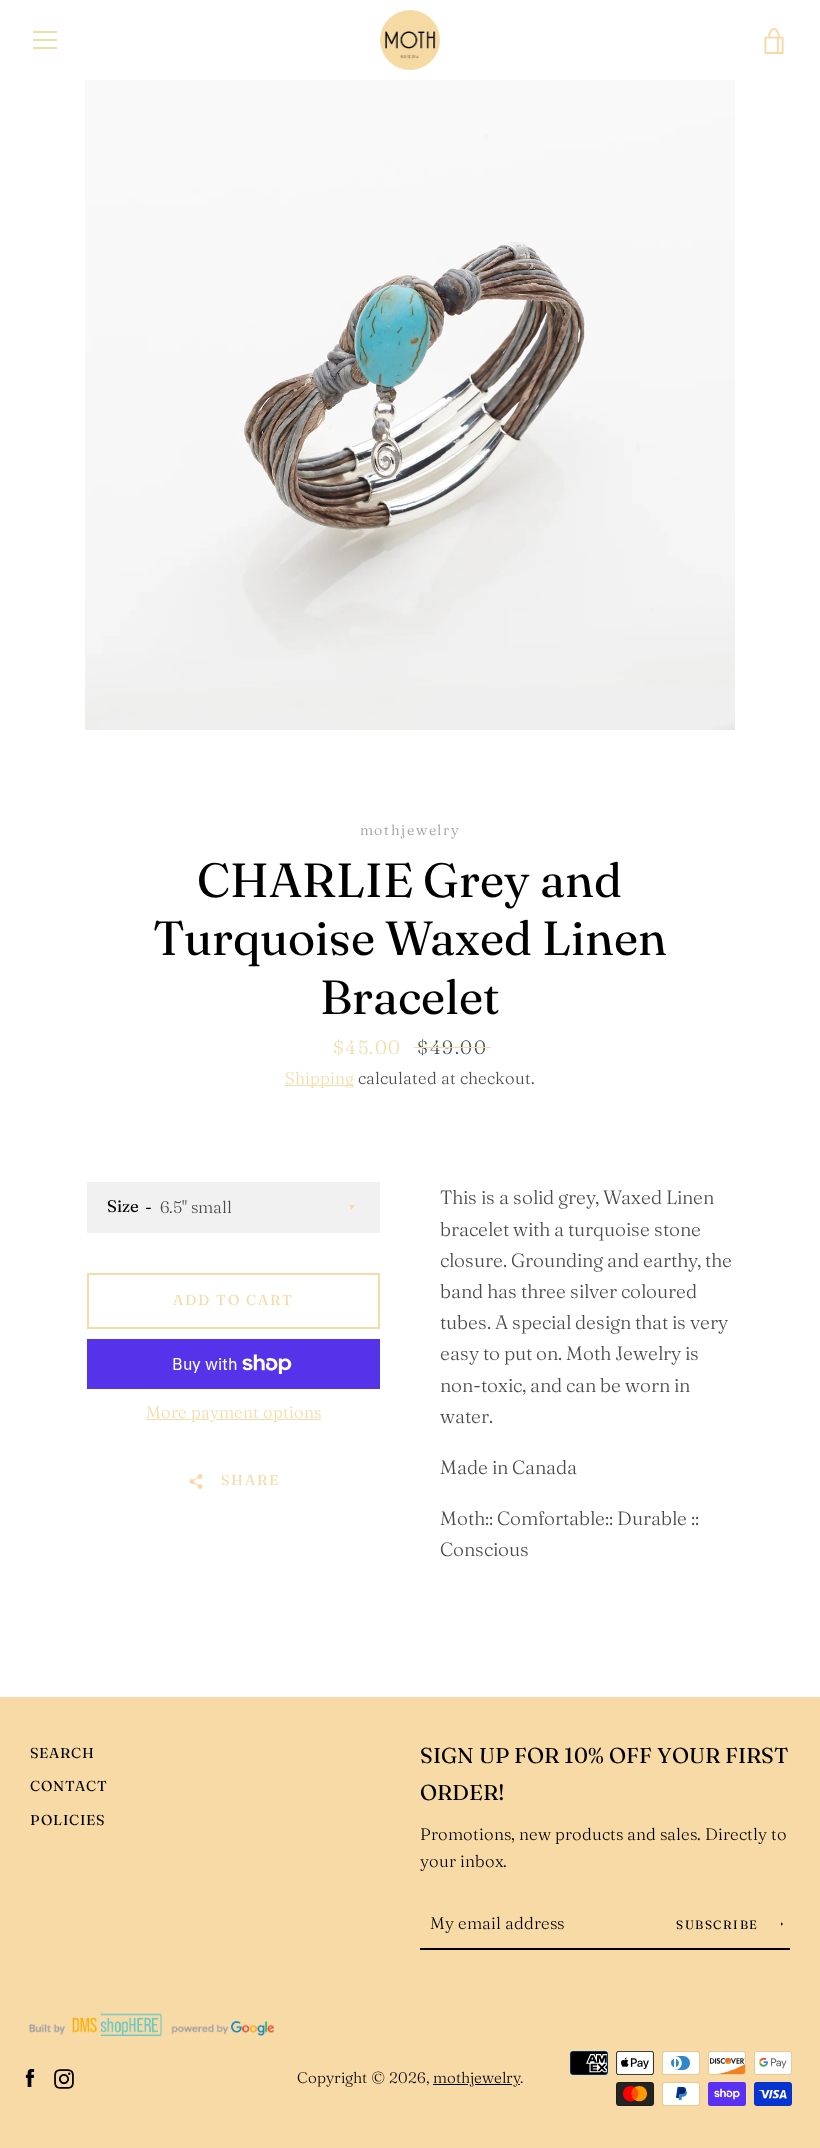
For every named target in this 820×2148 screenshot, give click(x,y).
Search (62, 1753)
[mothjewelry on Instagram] (64, 2076)
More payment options (233, 1412)
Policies (67, 1820)
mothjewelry (476, 2077)
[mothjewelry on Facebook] (30, 2076)
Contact (69, 1786)
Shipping (319, 1078)
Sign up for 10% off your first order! (604, 1774)
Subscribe (719, 1924)
